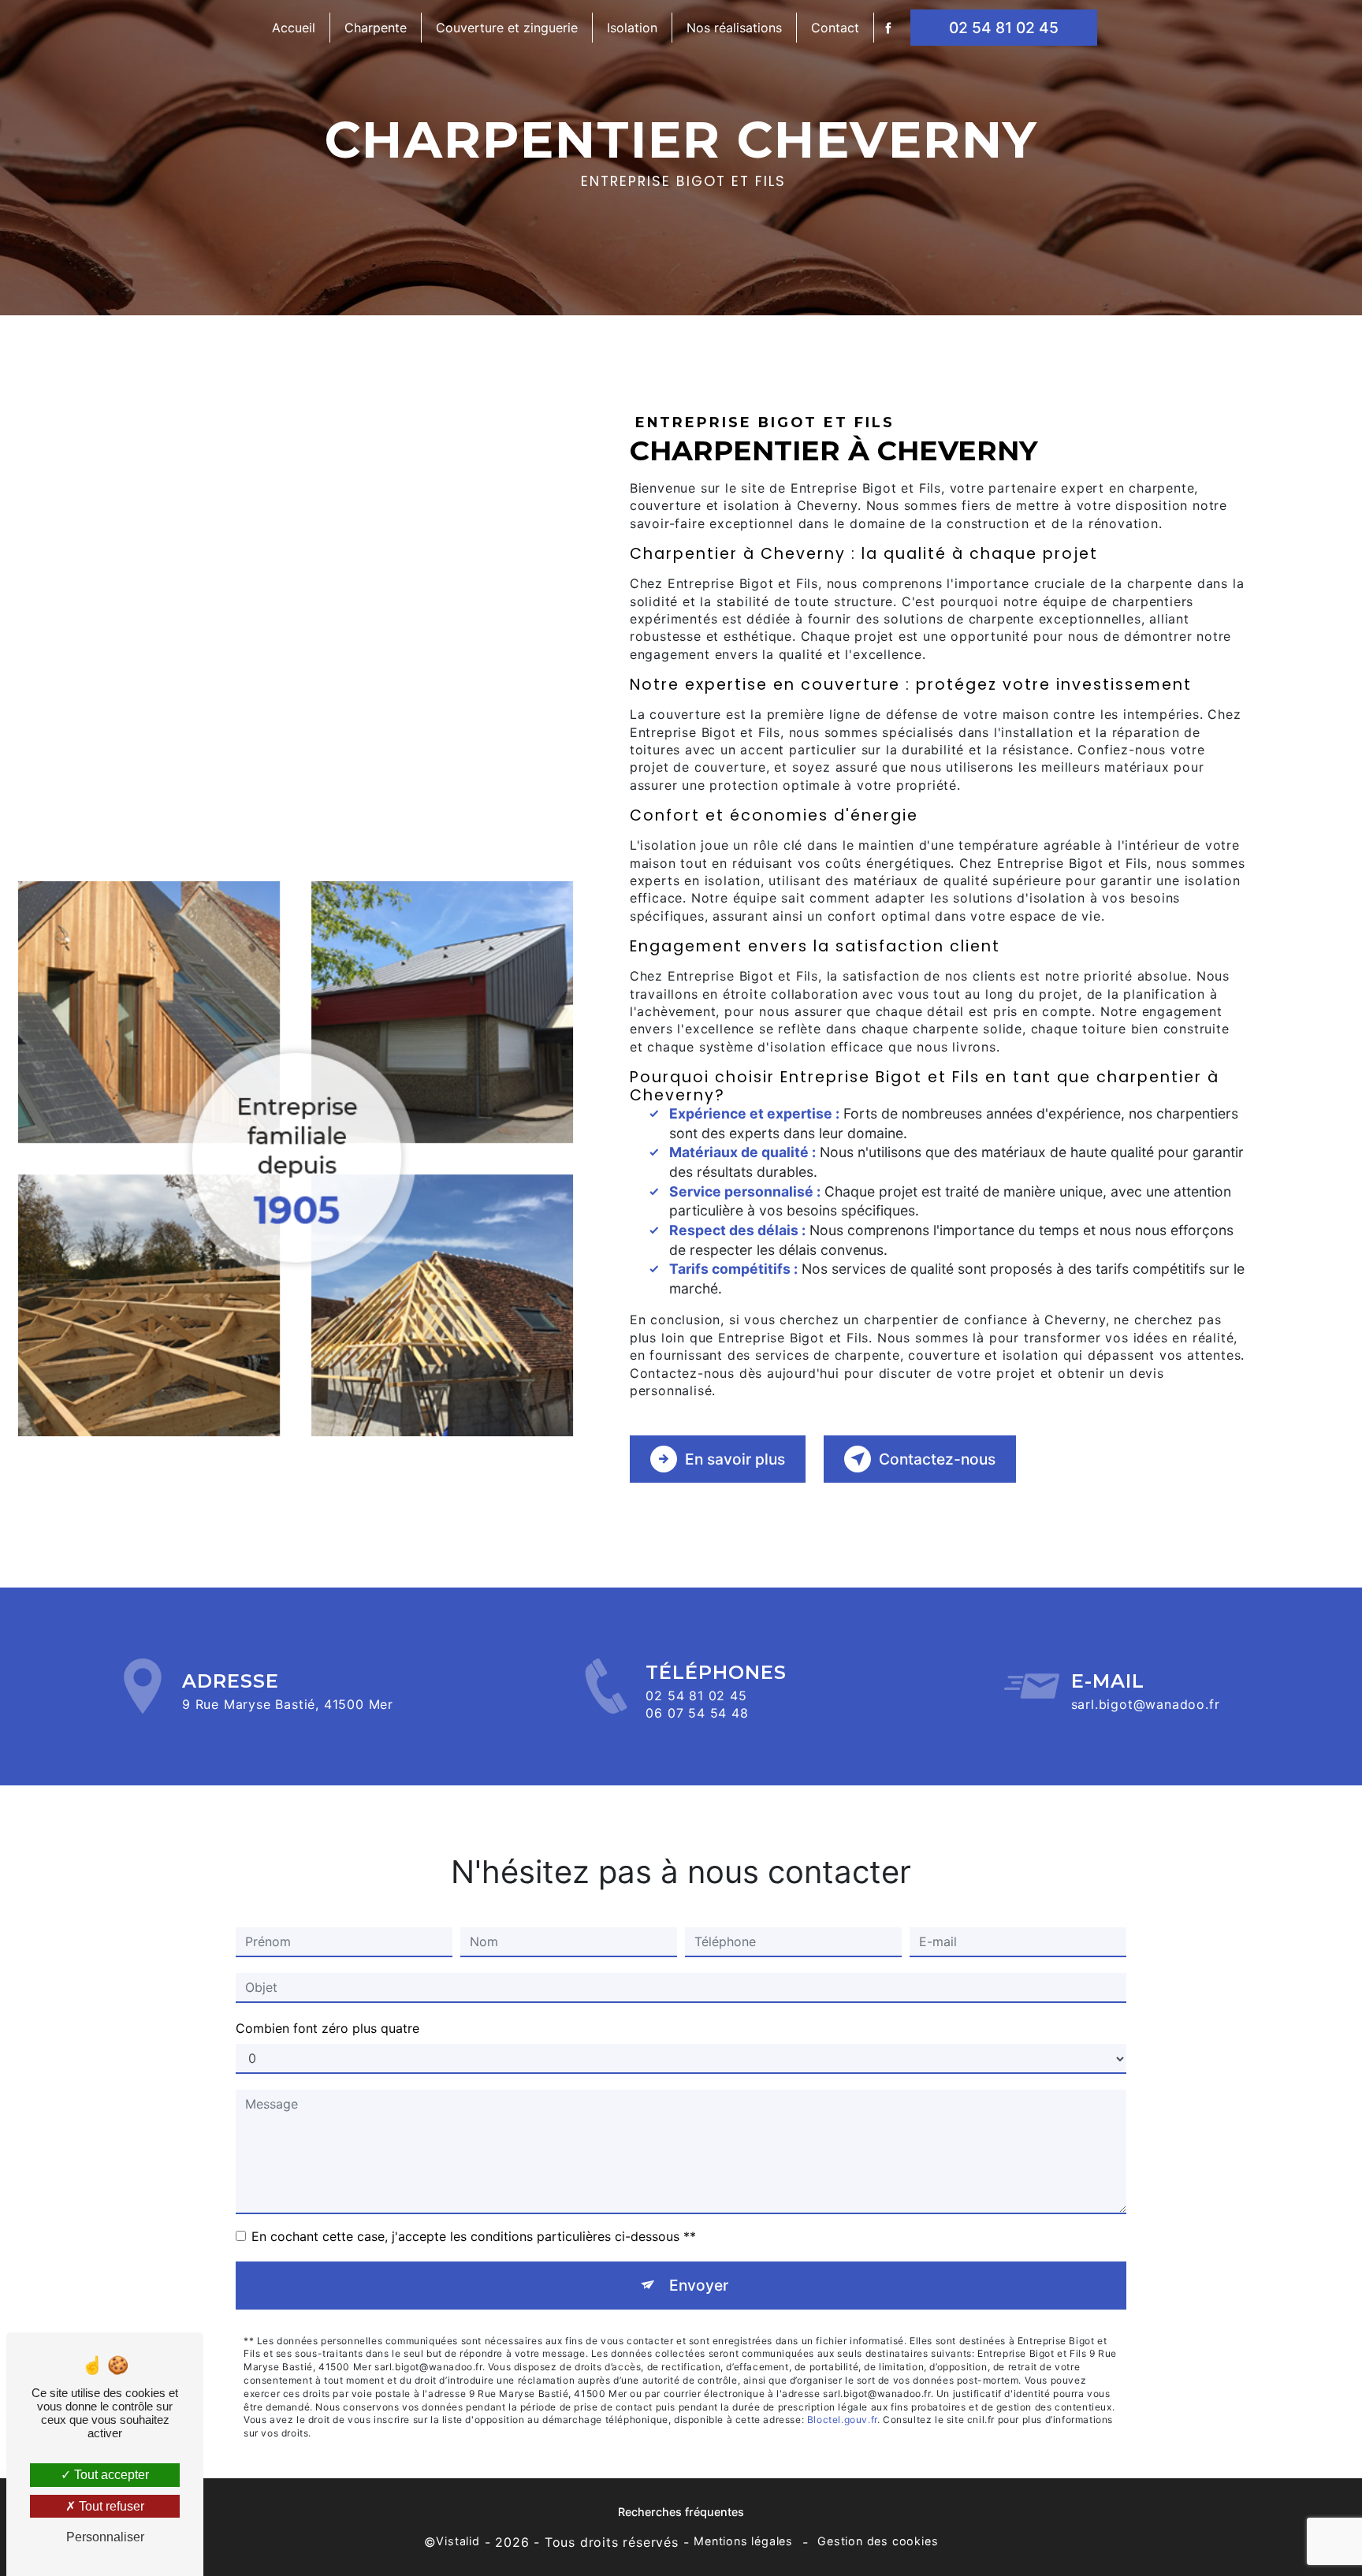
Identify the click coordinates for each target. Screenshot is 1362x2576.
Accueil (294, 28)
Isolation (632, 28)
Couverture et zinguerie (507, 28)
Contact (835, 28)
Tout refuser (110, 2506)
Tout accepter (110, 2475)
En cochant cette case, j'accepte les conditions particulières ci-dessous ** (474, 2236)
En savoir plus (735, 1459)
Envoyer (699, 2285)
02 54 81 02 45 (1004, 28)
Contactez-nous (937, 1459)
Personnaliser (105, 2537)
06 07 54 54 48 (697, 1713)
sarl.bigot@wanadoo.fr (1146, 1704)
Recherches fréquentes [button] (681, 2512)
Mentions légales (743, 2541)
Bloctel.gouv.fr (842, 2420)
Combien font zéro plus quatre (327, 2028)
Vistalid (458, 2541)
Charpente (376, 28)
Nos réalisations (734, 28)
